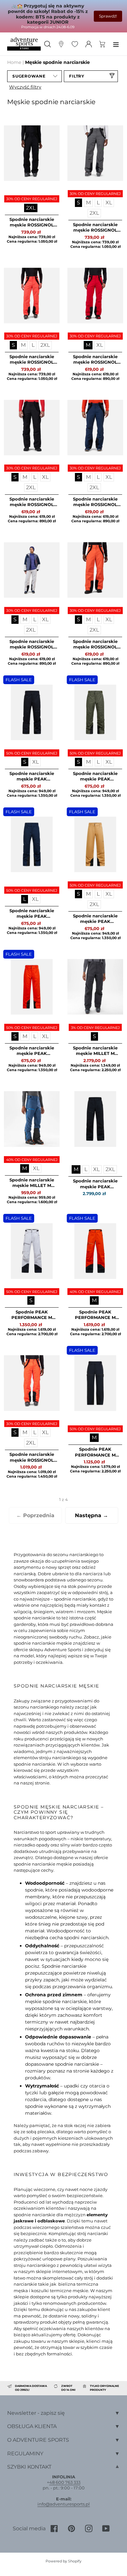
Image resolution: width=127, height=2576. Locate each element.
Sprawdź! (108, 16)
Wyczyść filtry (25, 87)
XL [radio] (109, 203)
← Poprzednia (35, 1515)
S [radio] (78, 203)
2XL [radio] (31, 208)
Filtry (77, 76)
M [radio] (88, 203)
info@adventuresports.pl (64, 2504)
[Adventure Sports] (24, 44)
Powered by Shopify (63, 2561)
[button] (35, 76)
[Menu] (116, 44)
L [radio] (98, 203)
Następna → (92, 1515)
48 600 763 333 (65, 2482)
